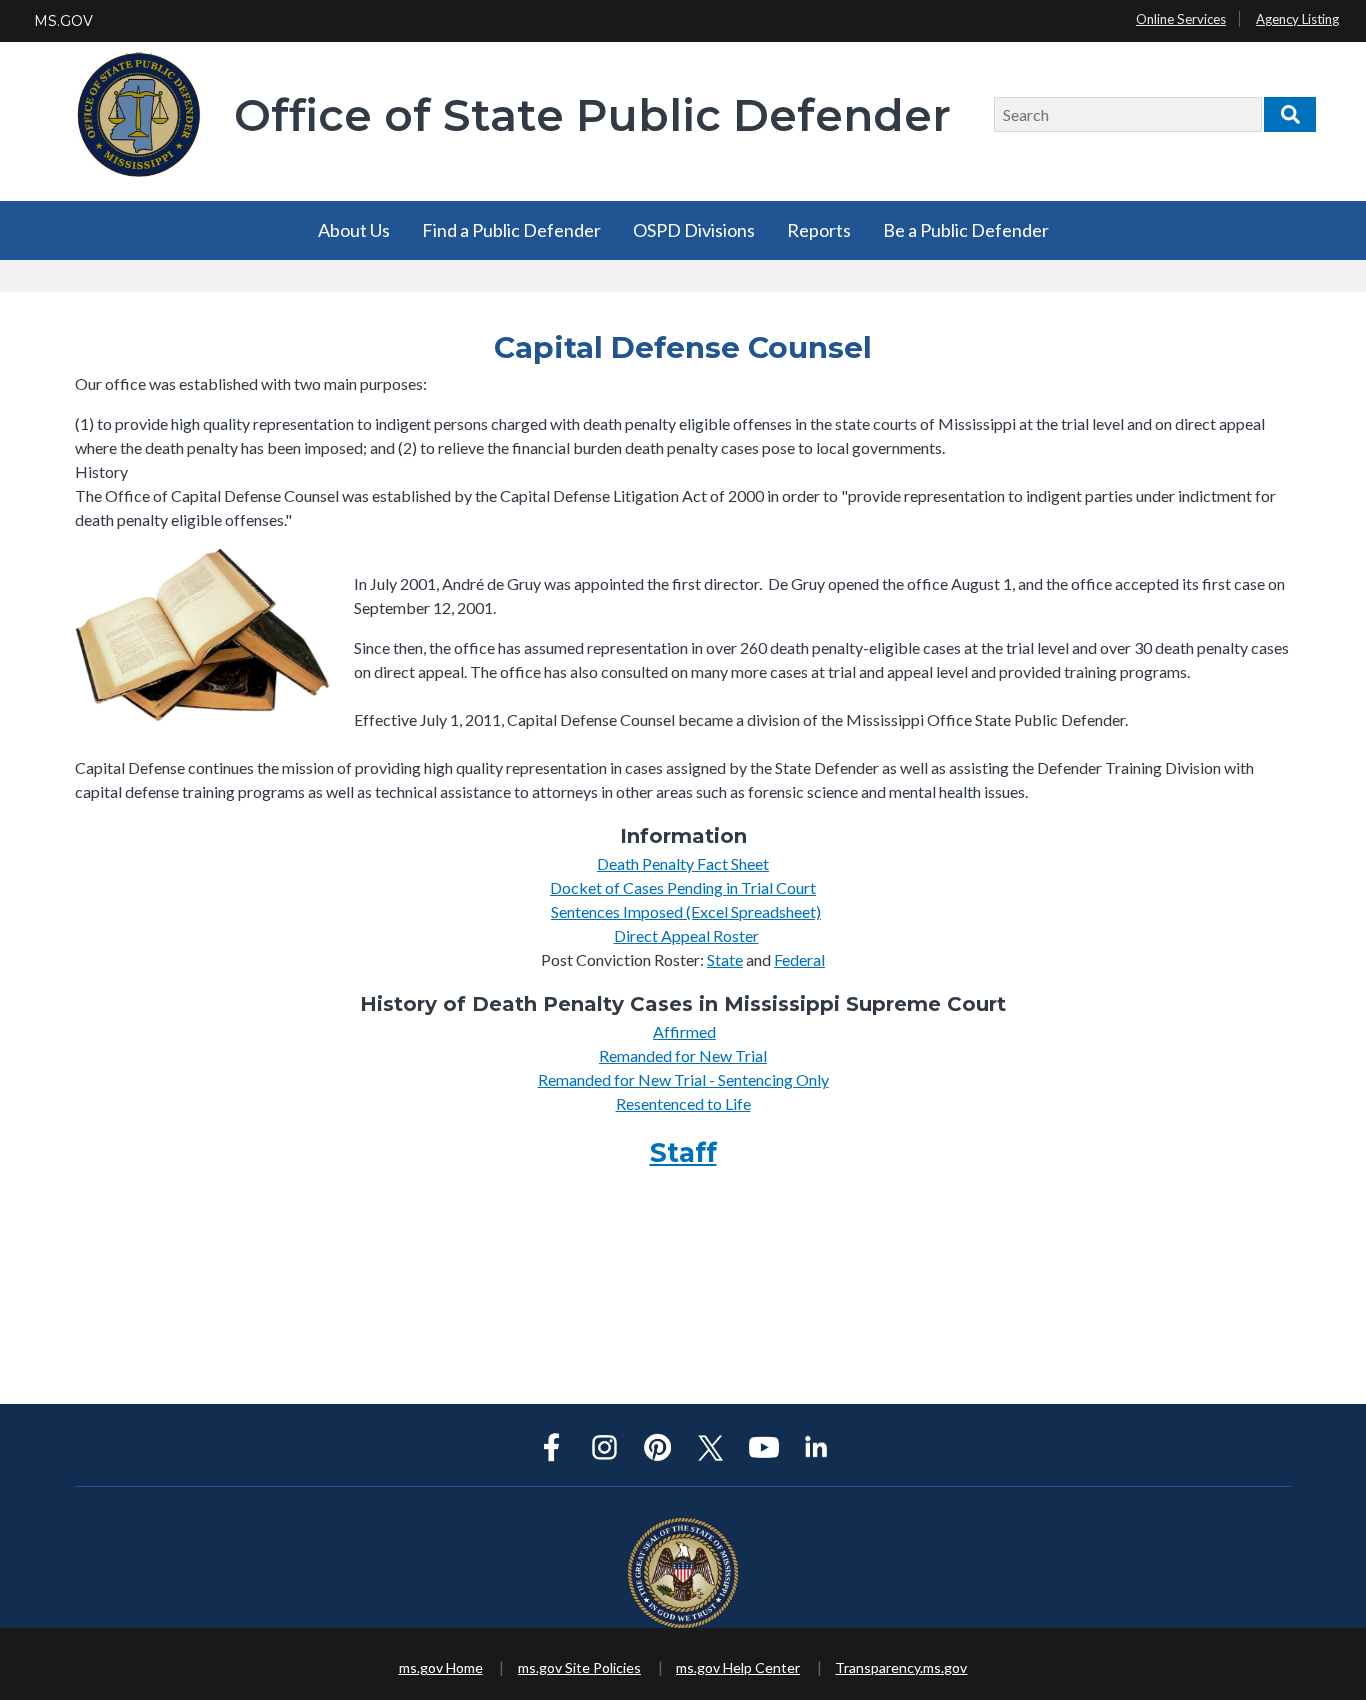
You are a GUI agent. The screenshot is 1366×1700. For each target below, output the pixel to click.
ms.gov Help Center (738, 1667)
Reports (819, 230)
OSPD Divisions (694, 230)
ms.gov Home (441, 1667)
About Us (354, 230)
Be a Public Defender (966, 230)
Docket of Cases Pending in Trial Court (683, 887)
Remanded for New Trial (683, 1055)
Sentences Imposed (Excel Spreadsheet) (686, 911)
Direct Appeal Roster (686, 935)
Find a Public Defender (511, 230)
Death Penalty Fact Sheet (683, 863)
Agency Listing (1297, 19)
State (725, 959)
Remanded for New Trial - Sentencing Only (683, 1079)
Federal (799, 959)
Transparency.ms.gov (901, 1667)
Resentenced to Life (683, 1103)
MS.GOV (63, 21)
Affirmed (684, 1031)
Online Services (1181, 19)
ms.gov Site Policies (579, 1667)
